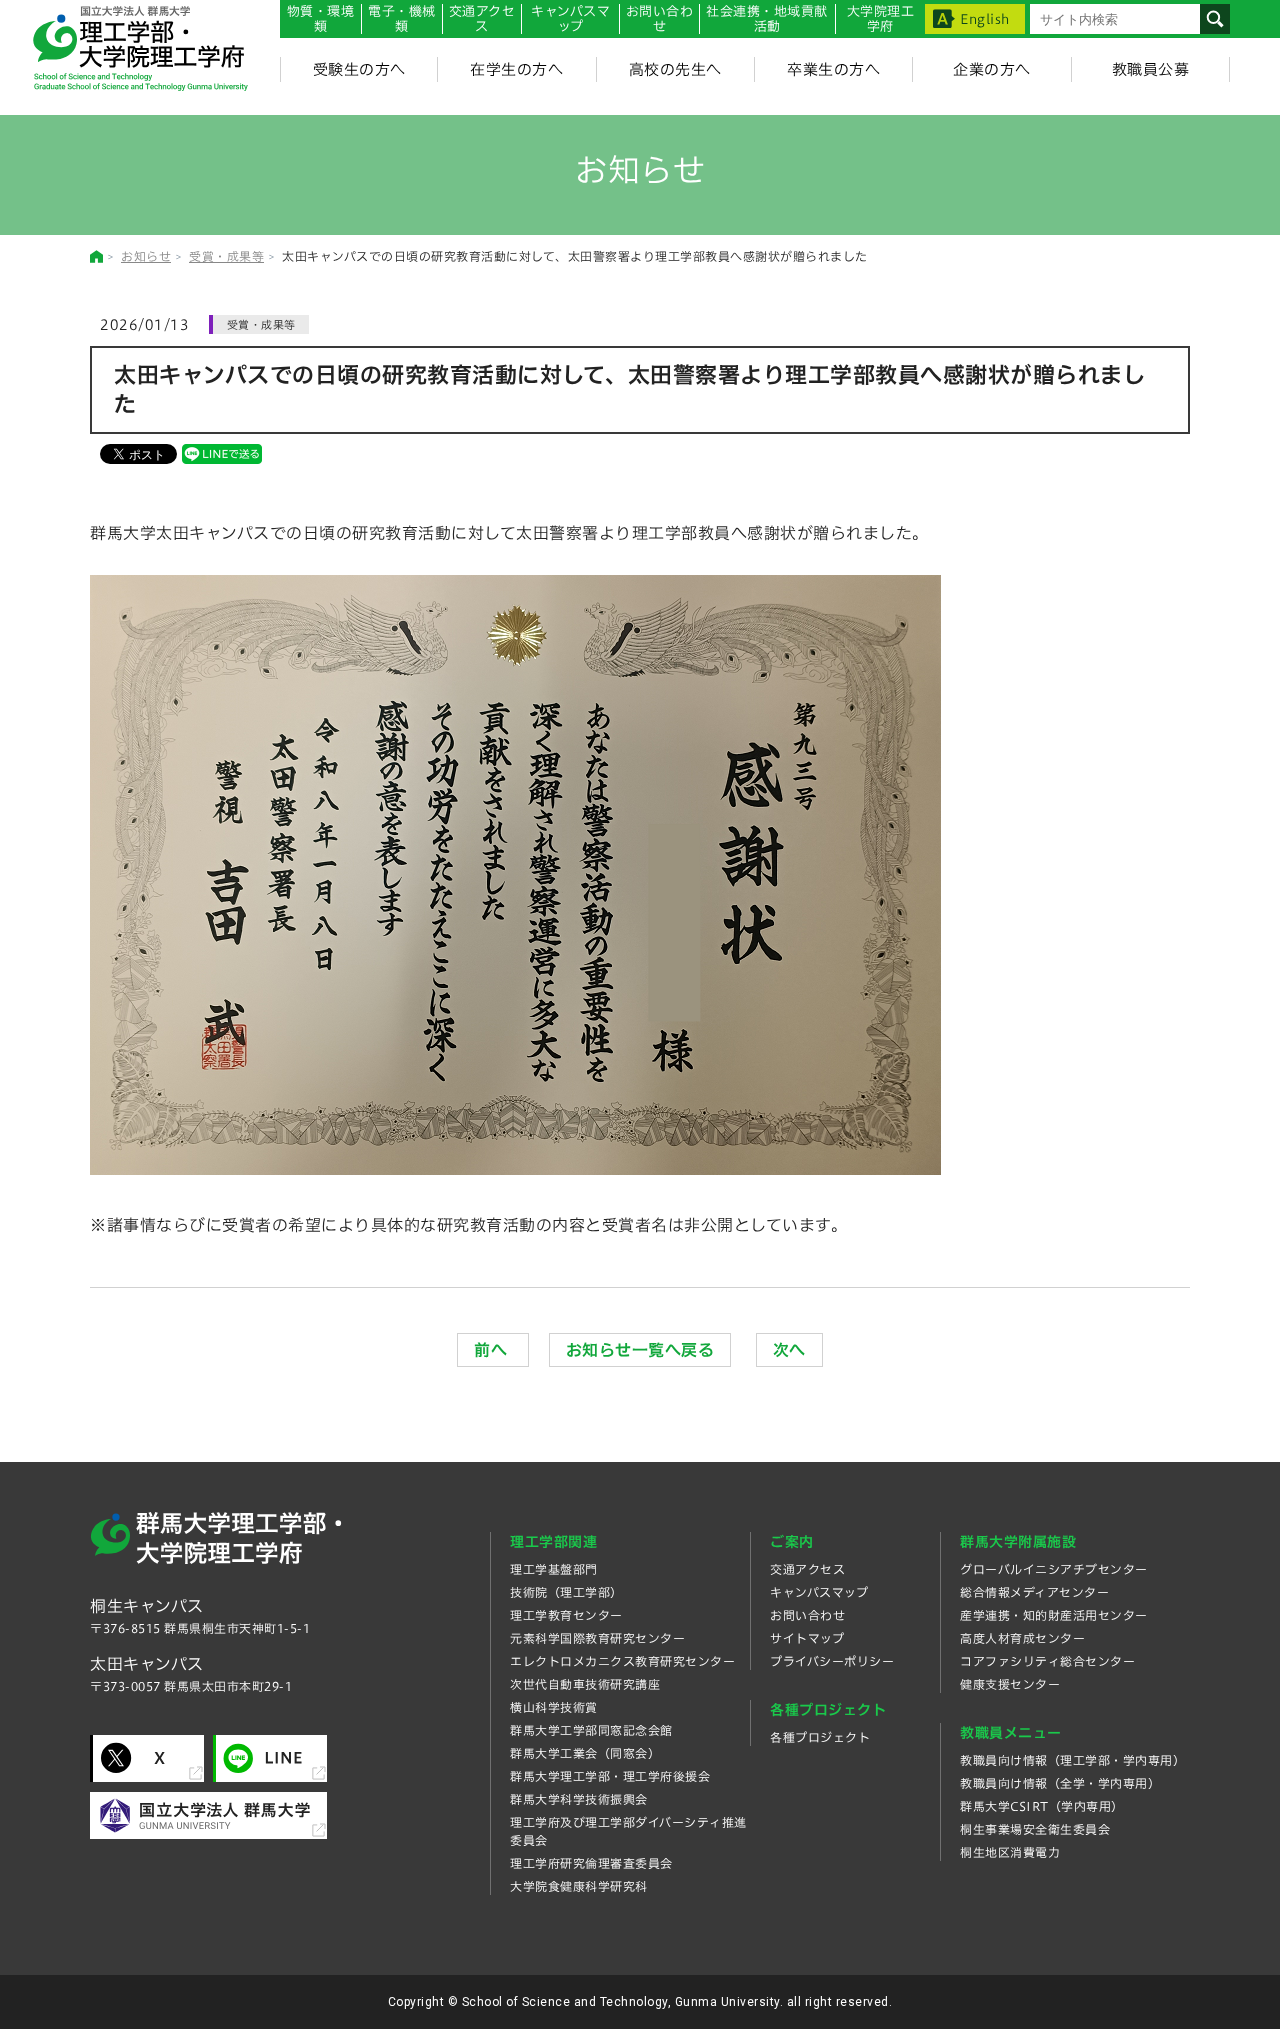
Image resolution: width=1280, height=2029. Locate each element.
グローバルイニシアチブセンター (1054, 1569)
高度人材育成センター (1022, 1638)
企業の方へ (992, 69)
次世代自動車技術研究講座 (585, 1684)
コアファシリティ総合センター (1047, 1661)
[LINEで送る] (222, 453)
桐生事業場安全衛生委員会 (1035, 1829)
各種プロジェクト (820, 1737)
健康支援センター (1010, 1684)
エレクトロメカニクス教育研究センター (622, 1661)
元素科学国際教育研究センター (597, 1638)
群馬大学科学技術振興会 (579, 1799)
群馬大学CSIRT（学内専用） (1042, 1806)
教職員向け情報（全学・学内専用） (1060, 1783)
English (985, 19)
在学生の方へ (516, 69)
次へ (789, 1350)
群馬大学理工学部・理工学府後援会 (610, 1776)
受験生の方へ (359, 69)
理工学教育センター (566, 1615)
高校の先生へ (675, 69)
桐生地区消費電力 (1010, 1852)
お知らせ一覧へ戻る (640, 1350)
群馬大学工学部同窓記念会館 (591, 1730)
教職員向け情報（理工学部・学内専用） (1072, 1760)
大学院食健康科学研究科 (579, 1886)
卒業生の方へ (833, 69)
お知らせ (146, 256)
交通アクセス (807, 1569)
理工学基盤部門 (554, 1569)
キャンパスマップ (570, 19)
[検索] (1215, 19)
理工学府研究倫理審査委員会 (591, 1863)
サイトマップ (807, 1638)
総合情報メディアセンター (1034, 1592)
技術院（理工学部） (566, 1592)
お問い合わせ (660, 19)
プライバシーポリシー (832, 1661)
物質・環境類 (321, 19)
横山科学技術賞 (554, 1707)
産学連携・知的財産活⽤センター (1054, 1615)
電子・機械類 (402, 19)
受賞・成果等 (226, 256)
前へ (493, 1350)
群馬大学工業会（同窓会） (585, 1753)
